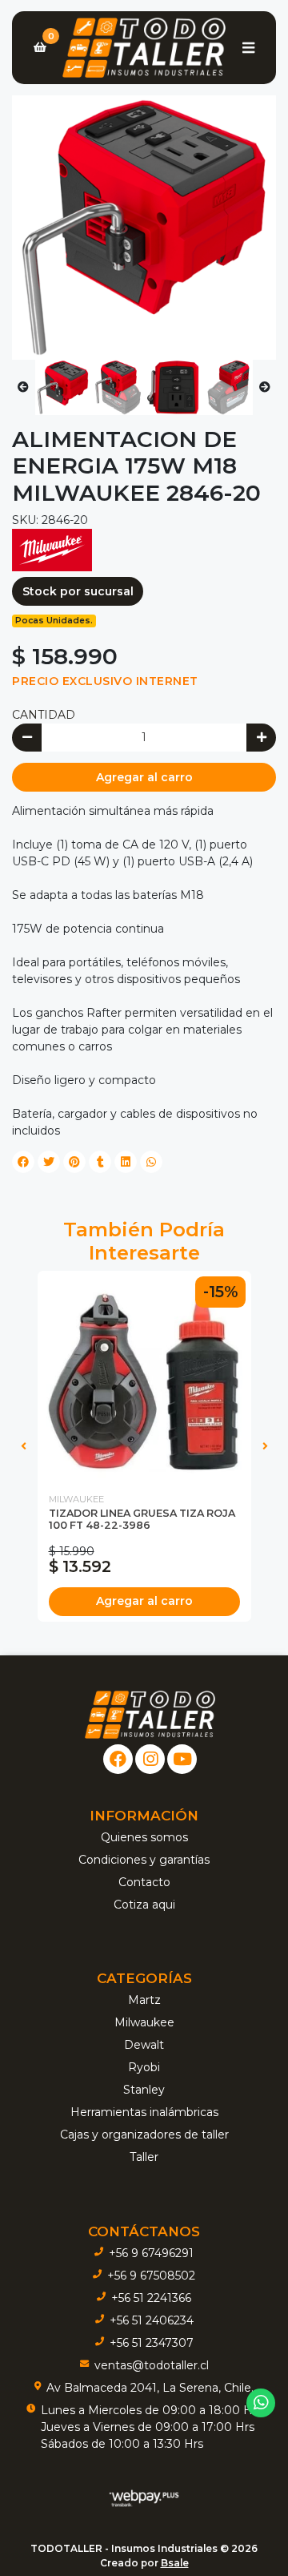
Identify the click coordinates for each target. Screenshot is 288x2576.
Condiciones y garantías (144, 1860)
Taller (144, 2157)
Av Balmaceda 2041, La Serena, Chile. (150, 2388)
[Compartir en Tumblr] (100, 1162)
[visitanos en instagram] (150, 1759)
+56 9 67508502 (151, 2276)
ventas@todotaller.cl (152, 2365)
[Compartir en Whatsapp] (151, 1162)
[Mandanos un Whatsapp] (261, 2403)
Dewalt (144, 2045)
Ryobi (144, 2067)
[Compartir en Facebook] (23, 1162)
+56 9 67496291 (151, 2253)
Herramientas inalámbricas (144, 2112)
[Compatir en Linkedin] (126, 1162)
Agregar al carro (144, 777)
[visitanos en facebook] (118, 1759)
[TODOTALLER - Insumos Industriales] (144, 48)
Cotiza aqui (144, 1905)
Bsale (175, 2563)
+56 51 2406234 (152, 2320)
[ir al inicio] (150, 1715)
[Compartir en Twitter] (49, 1162)
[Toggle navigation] (248, 47)
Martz (144, 2000)
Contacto (144, 1882)
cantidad (44, 715)
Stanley (144, 2090)
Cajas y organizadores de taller (144, 2135)
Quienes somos (144, 1837)
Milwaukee (144, 2022)
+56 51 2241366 (151, 2298)
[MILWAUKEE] (52, 550)
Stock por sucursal (78, 591)
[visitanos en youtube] (182, 1759)
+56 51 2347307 (152, 2343)
